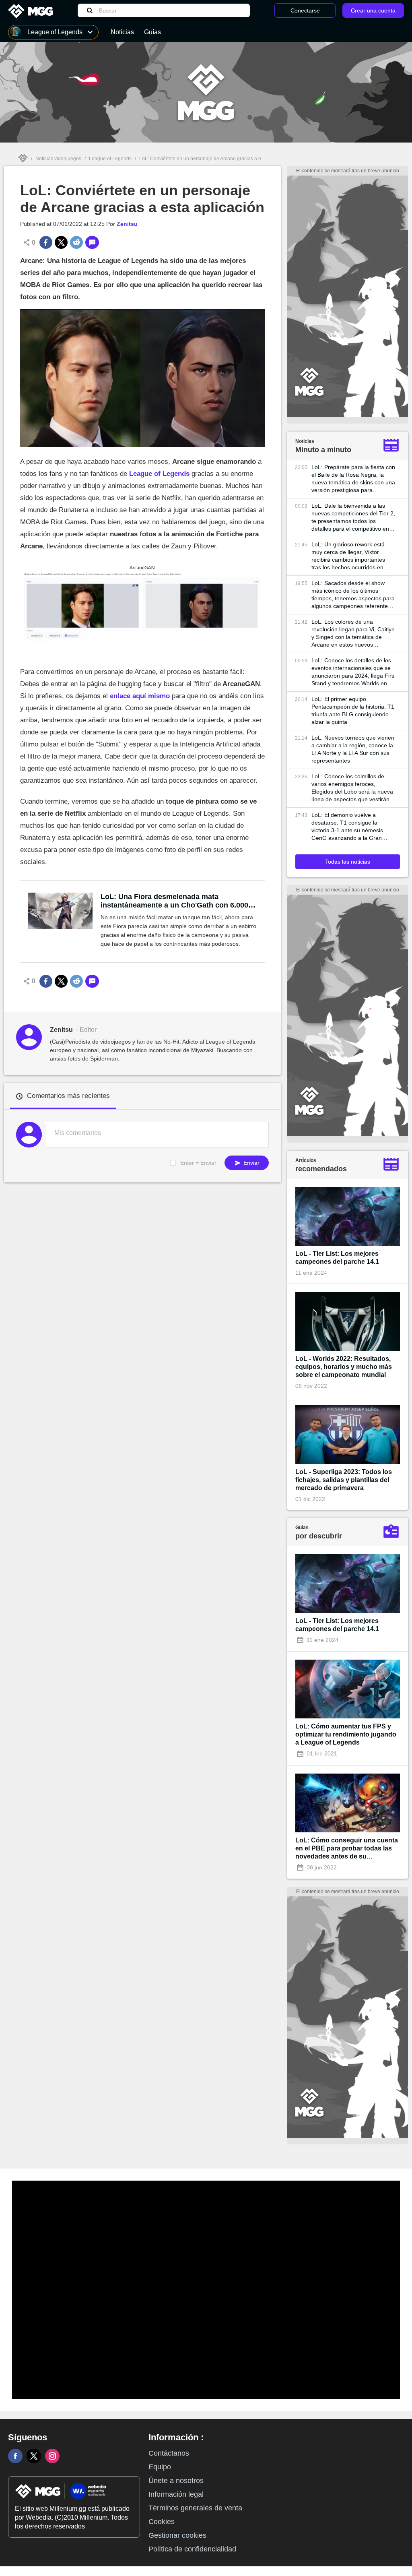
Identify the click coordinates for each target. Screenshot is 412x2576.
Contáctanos (169, 2453)
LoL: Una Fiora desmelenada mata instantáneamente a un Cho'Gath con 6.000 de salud (174, 901)
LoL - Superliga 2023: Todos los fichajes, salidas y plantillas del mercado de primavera (344, 1480)
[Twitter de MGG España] (34, 2456)
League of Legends (110, 159)
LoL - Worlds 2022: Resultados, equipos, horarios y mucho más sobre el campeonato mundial (344, 1367)
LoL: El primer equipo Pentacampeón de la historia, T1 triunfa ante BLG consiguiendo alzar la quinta (353, 710)
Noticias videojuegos (58, 159)
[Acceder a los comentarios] (92, 242)
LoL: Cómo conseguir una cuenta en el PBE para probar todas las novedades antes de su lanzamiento (347, 1849)
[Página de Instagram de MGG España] (52, 2456)
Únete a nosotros (176, 2481)
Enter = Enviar (198, 1163)
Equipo (160, 2467)
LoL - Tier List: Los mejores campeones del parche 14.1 (337, 1258)
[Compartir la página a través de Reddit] (76, 242)
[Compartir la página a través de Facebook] (46, 242)
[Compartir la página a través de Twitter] (61, 242)
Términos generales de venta (195, 2508)
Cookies (162, 2522)
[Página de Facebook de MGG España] (15, 2456)
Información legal (176, 2494)
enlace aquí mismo (140, 696)
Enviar (251, 1163)
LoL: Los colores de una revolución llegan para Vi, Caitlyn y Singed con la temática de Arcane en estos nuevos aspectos (353, 634)
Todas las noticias (348, 862)
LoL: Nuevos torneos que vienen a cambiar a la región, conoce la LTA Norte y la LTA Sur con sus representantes (353, 749)
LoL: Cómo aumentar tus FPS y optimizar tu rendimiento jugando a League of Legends (346, 1734)
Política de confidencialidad (192, 2549)
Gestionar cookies (177, 2535)
